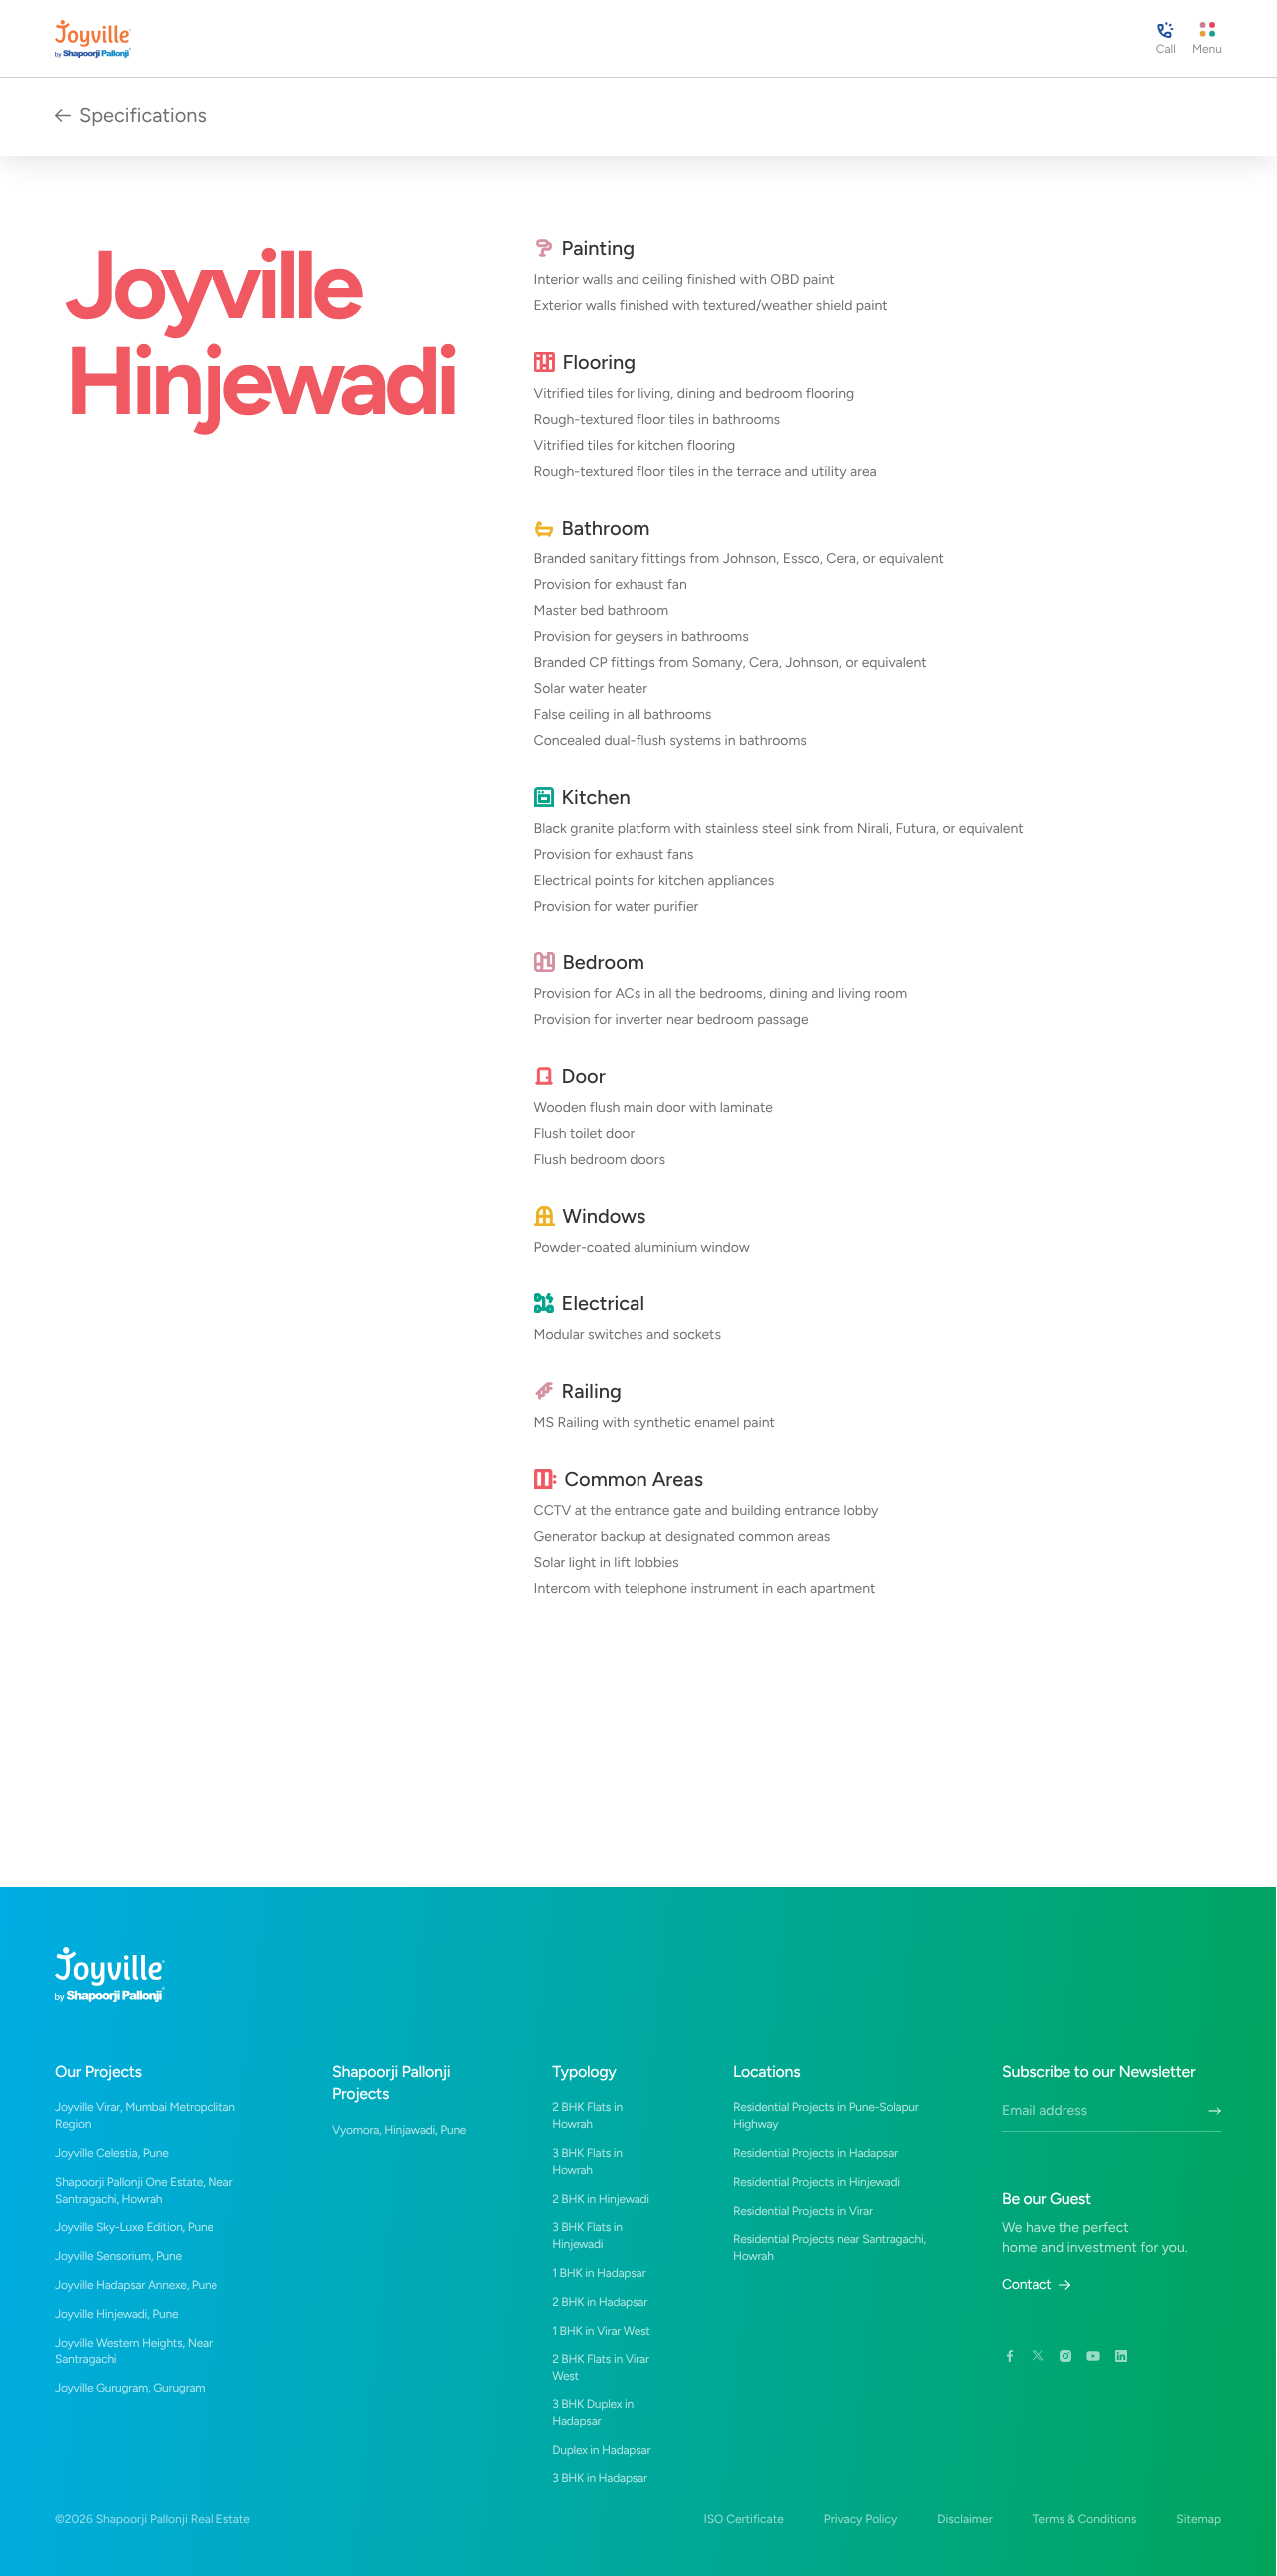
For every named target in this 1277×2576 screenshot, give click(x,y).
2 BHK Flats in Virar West (601, 2367)
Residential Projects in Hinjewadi (817, 2182)
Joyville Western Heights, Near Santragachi (134, 2351)
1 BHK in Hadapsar (599, 2273)
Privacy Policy (860, 2519)
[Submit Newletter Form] (1215, 2111)
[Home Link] (93, 39)
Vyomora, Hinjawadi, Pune (399, 2130)
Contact (1026, 2285)
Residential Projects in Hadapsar (816, 2153)
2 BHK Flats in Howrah (587, 2116)
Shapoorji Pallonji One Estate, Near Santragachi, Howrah (144, 2191)
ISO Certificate (743, 2519)
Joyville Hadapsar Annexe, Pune (136, 2285)
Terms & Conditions (1085, 2519)
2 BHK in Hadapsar (600, 2302)
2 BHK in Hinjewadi (601, 2199)
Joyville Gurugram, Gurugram (130, 2388)
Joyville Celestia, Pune (112, 2153)
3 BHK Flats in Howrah (587, 2162)
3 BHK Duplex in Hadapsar (593, 2413)
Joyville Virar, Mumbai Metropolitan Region (145, 2116)
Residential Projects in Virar (803, 2211)
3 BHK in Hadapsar (600, 2478)
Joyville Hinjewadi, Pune (116, 2314)
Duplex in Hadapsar (601, 2450)
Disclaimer (965, 2519)
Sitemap (1199, 2519)
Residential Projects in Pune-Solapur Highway (826, 2116)
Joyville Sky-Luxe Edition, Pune (134, 2227)
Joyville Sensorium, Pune (118, 2256)
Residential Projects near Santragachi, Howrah (830, 2247)
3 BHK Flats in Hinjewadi (587, 2235)
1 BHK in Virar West (601, 2331)
